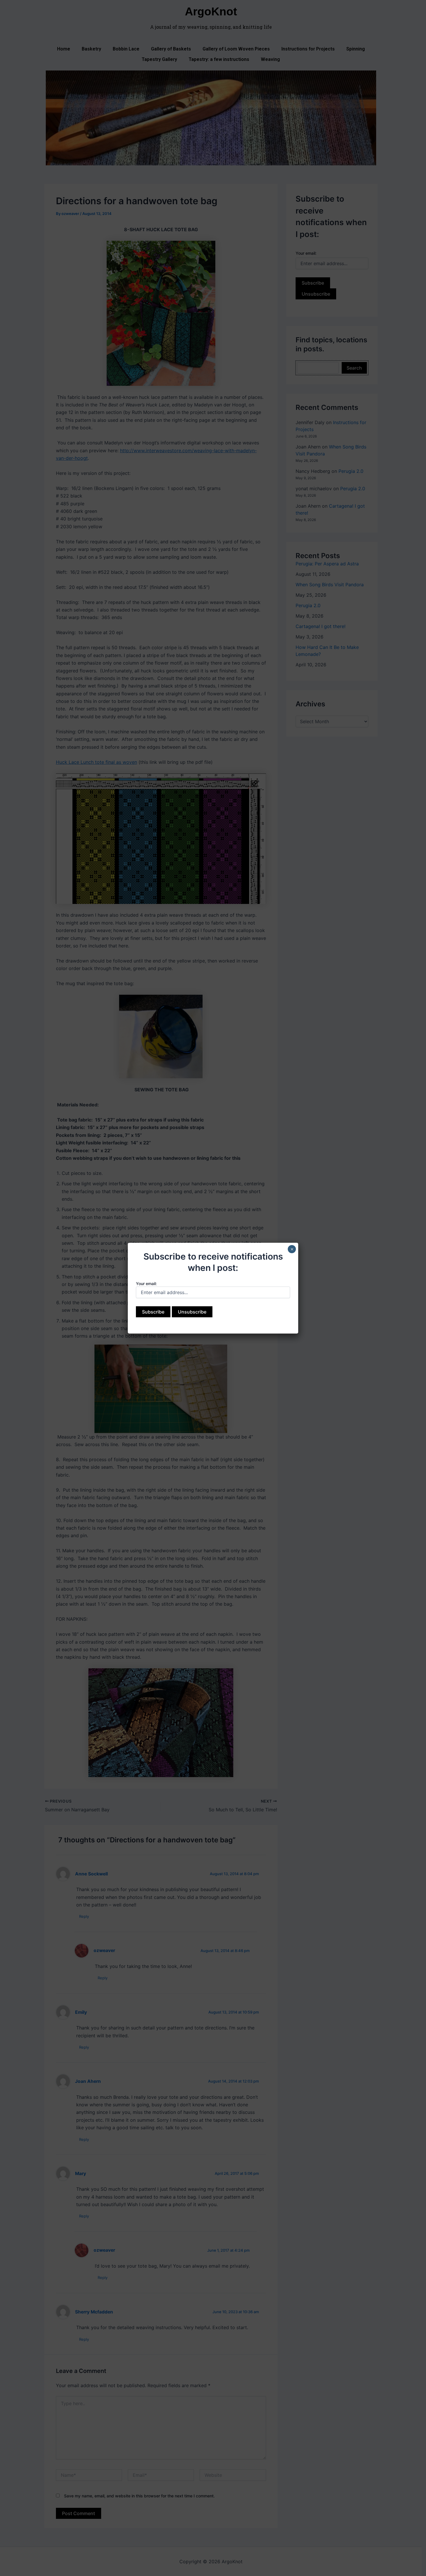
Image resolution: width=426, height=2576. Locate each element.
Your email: (146, 1284)
